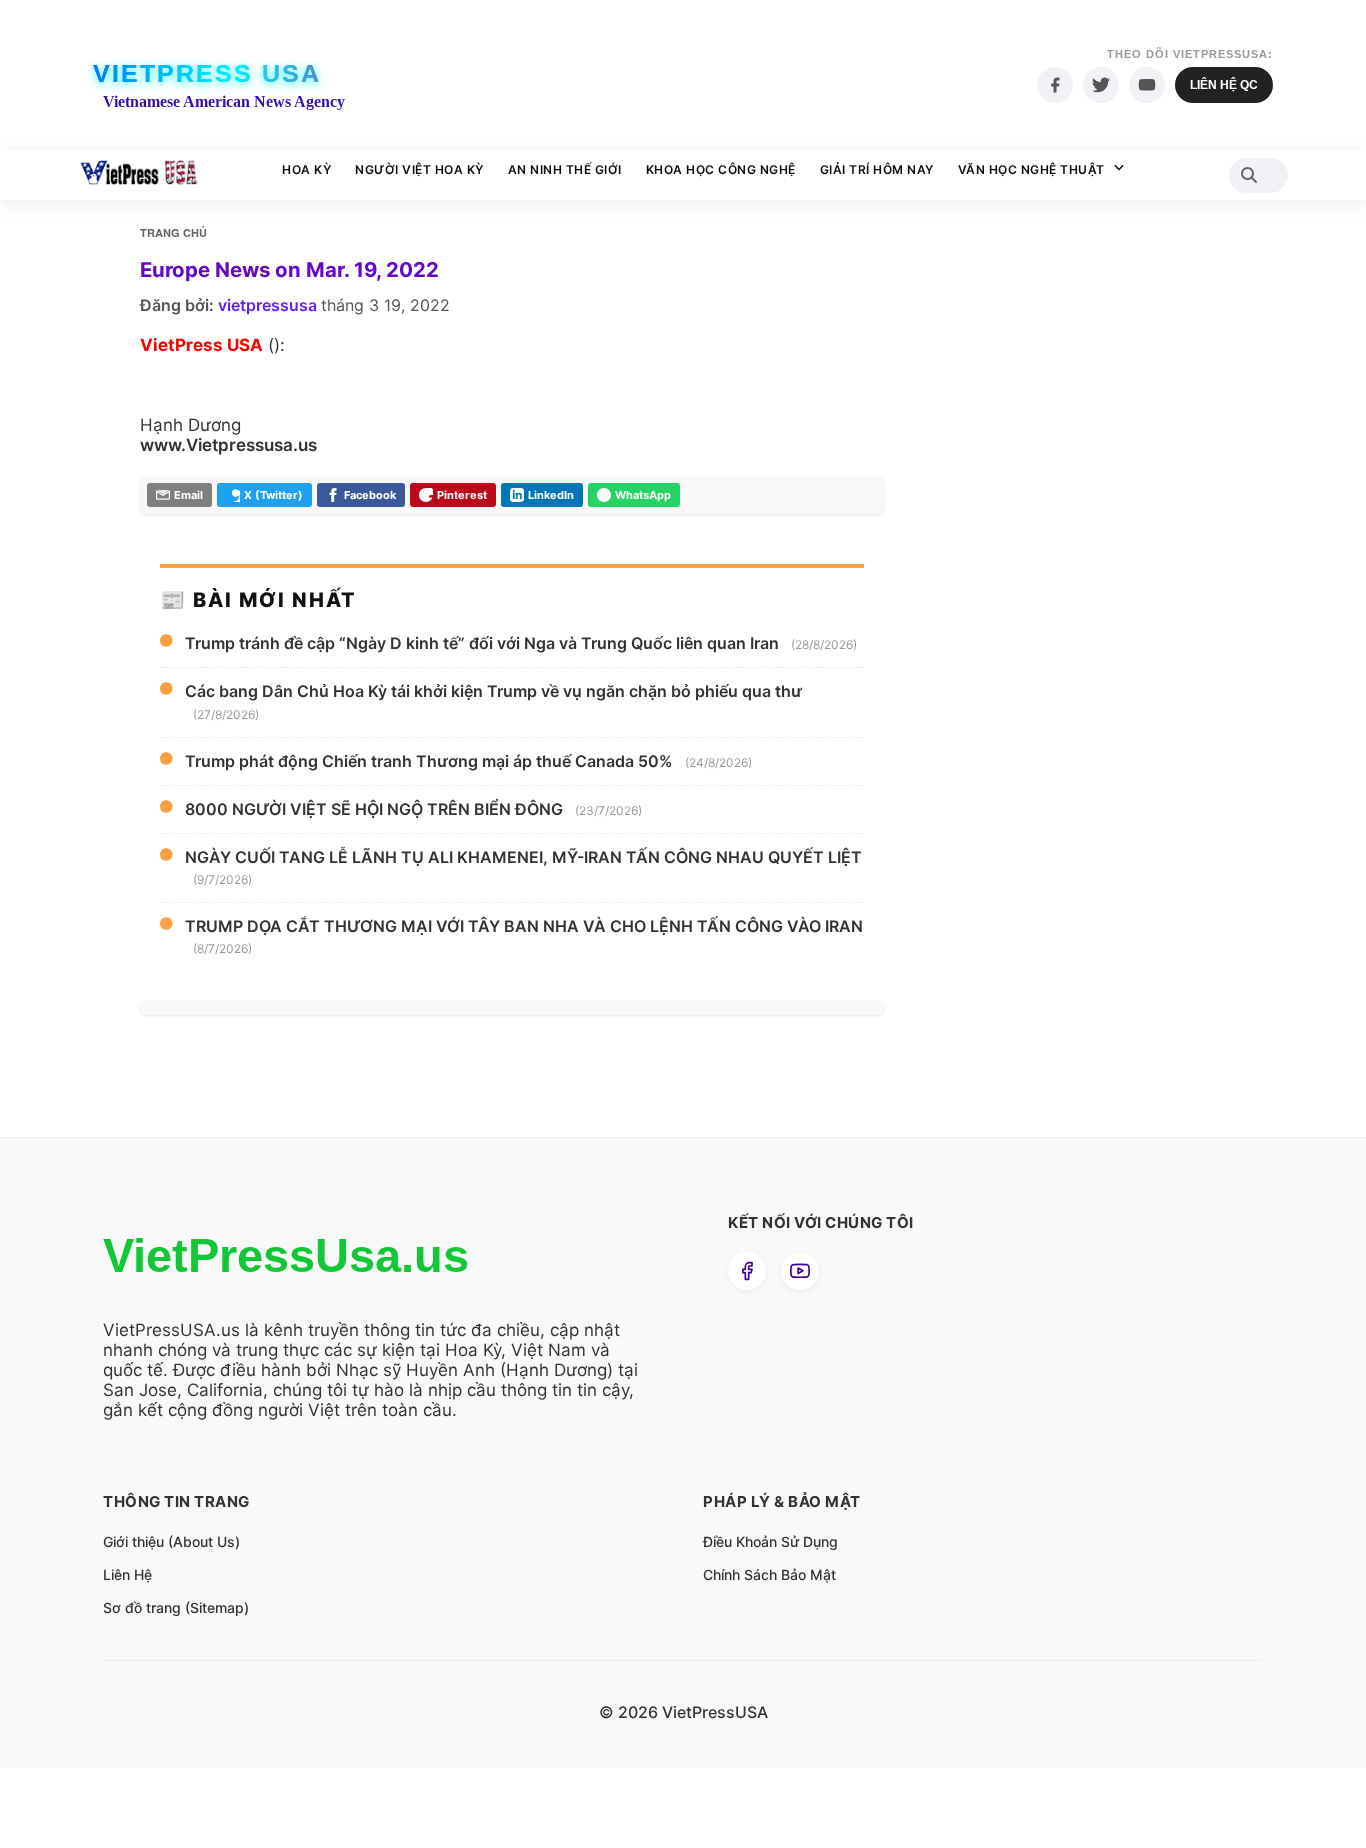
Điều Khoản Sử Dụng (770, 1541)
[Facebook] (1055, 85)
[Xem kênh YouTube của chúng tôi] (800, 1271)
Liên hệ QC (1224, 85)
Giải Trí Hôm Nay (877, 169)
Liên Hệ (127, 1574)
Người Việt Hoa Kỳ (419, 169)
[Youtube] (1147, 85)
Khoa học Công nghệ (721, 169)
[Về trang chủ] (138, 175)
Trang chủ (173, 232)
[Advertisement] (1058, 600)
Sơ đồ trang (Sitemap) (176, 1607)
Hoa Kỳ (306, 169)
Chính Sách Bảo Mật (769, 1574)
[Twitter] (1101, 85)
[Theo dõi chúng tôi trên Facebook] (747, 1271)
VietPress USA (207, 73)
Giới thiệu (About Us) (171, 1541)
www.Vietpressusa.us (228, 445)
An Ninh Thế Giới (565, 169)
